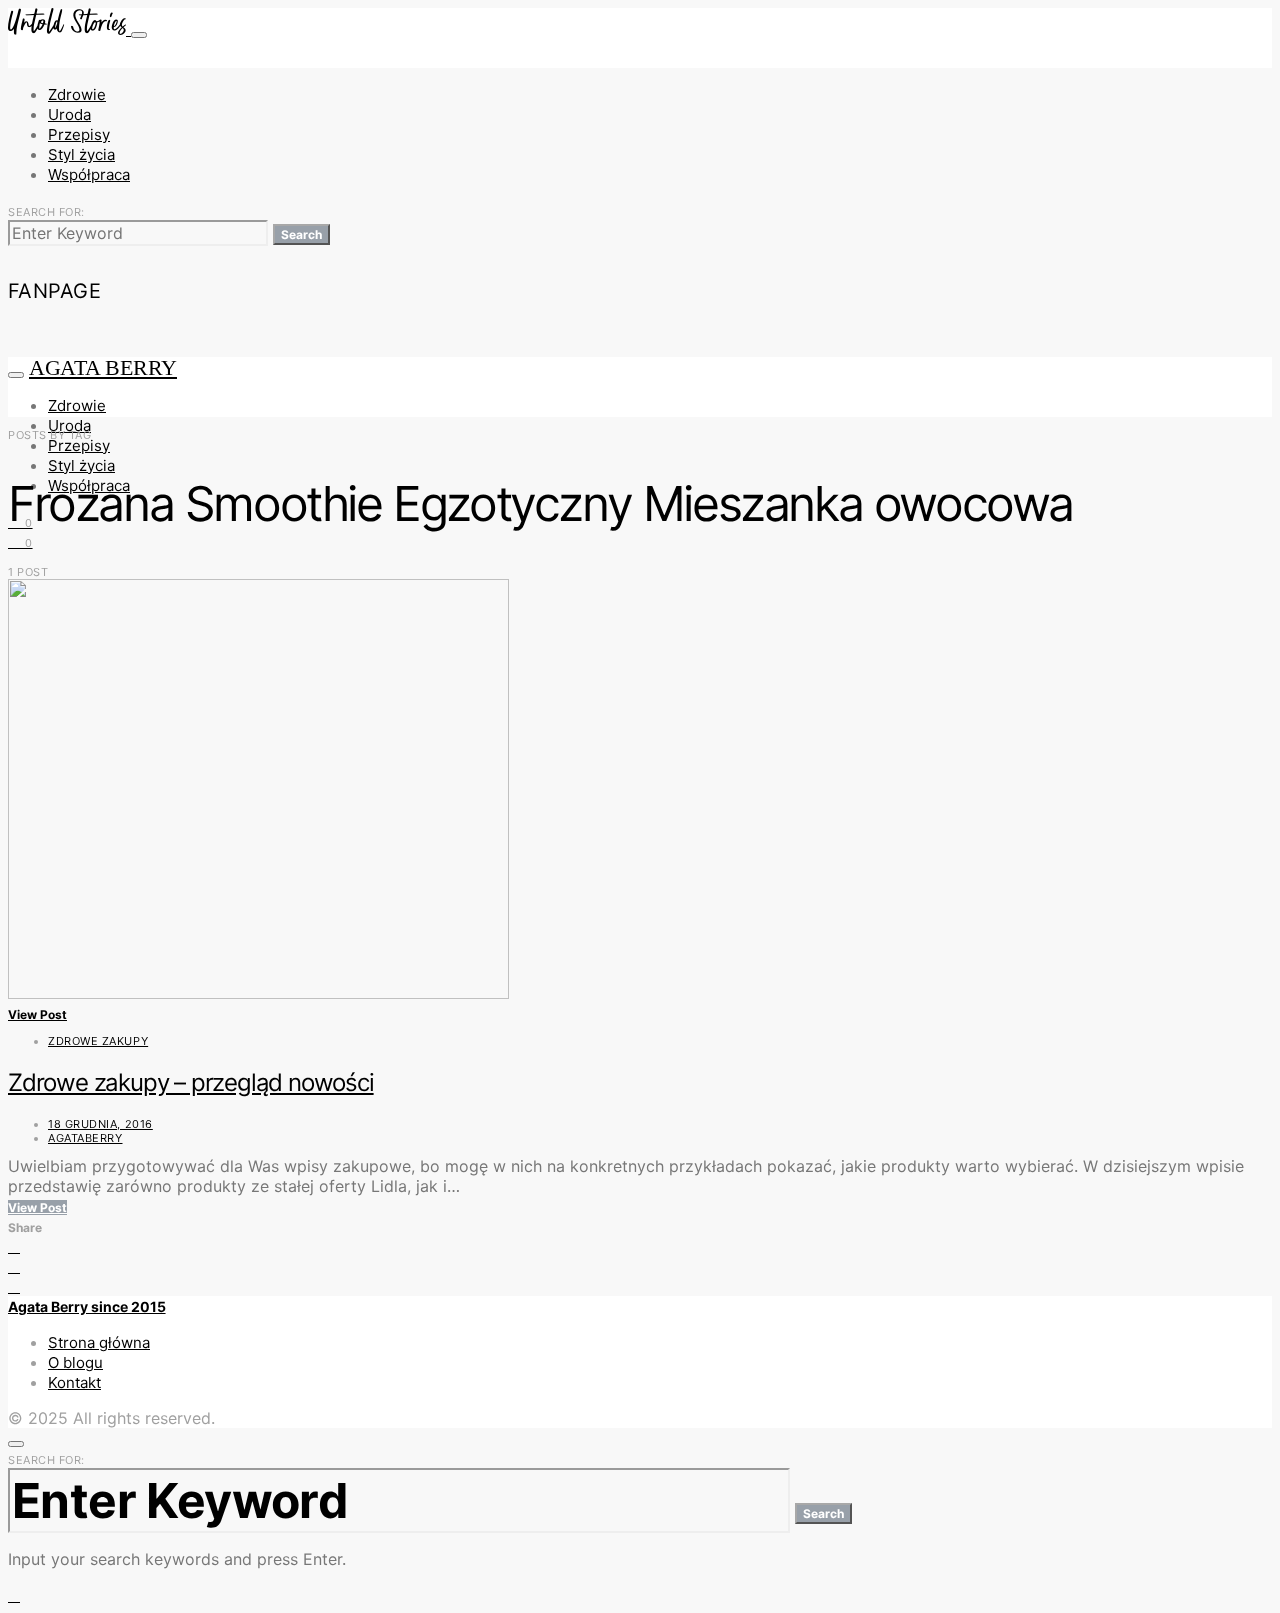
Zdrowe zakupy (98, 1041)
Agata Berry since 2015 (87, 1306)
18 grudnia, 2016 (100, 1124)
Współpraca (89, 174)
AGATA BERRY (103, 367)
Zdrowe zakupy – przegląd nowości (191, 1082)
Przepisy (79, 134)
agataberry (85, 1138)
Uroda (69, 114)
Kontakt (74, 1382)
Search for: (46, 212)
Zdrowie (77, 94)
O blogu (75, 1362)
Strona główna (99, 1342)
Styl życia (81, 154)
